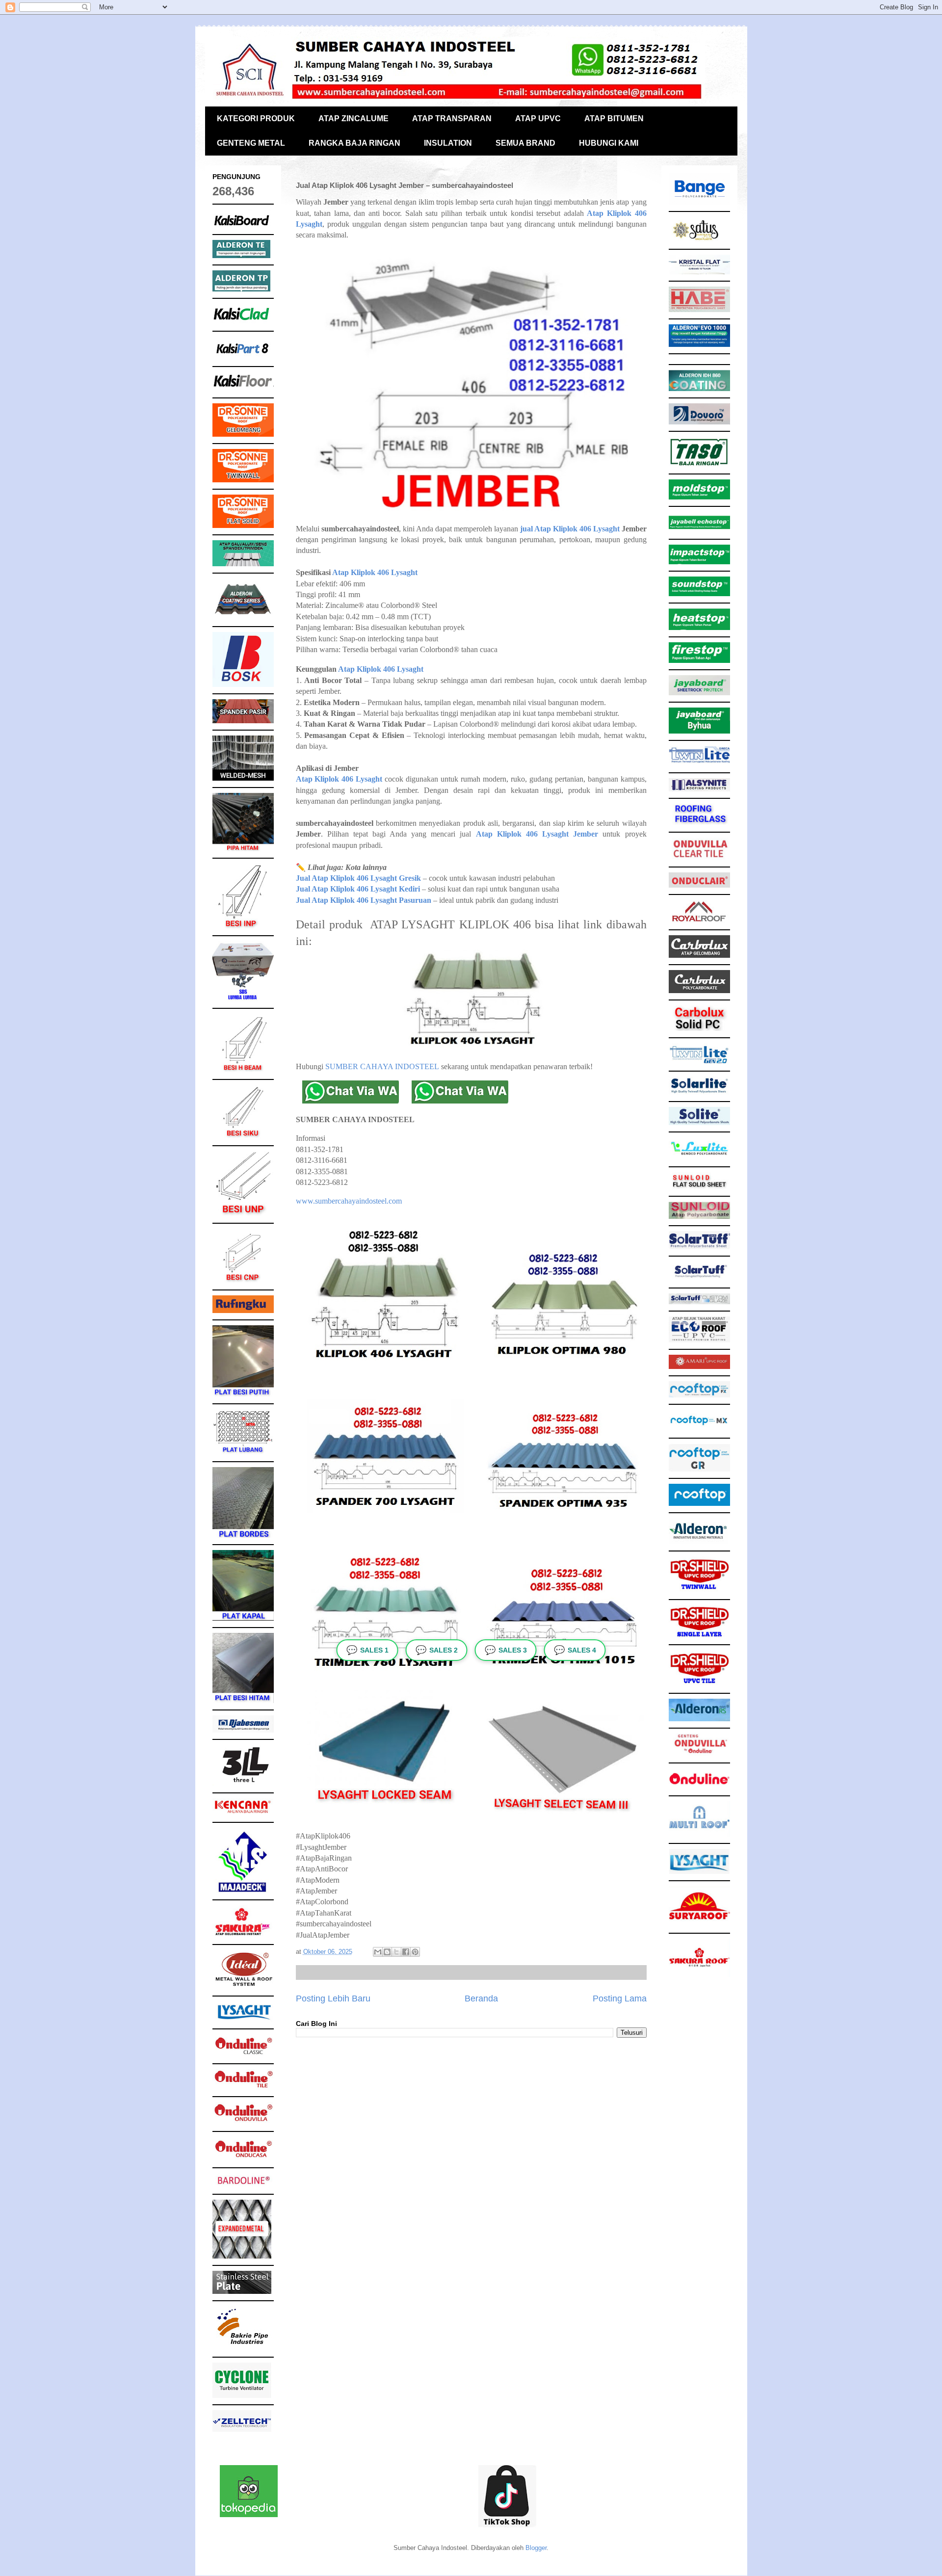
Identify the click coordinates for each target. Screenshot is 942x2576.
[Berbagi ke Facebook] (406, 1952)
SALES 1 (367, 1650)
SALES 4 (575, 1650)
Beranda (481, 1998)
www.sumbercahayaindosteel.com (349, 1201)
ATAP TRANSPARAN (452, 118)
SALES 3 (506, 1650)
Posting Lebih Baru (333, 1998)
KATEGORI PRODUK (256, 118)
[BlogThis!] (387, 1952)
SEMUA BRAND (525, 143)
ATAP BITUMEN (614, 118)
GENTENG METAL (251, 143)
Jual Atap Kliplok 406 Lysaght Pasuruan (364, 900)
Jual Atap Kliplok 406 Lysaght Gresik (358, 878)
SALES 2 (437, 1650)
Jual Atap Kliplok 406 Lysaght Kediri (358, 889)
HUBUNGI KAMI (609, 143)
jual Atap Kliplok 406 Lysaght (570, 529)
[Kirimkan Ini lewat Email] (378, 1952)
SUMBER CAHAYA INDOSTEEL (382, 1066)
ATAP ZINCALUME (353, 118)
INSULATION (448, 143)
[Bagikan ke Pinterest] (415, 1952)
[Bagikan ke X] (396, 1952)
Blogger (536, 2548)
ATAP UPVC (538, 118)
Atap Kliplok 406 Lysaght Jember (537, 834)
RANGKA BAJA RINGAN (354, 143)
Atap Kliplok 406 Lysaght (375, 572)
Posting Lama (620, 1998)
